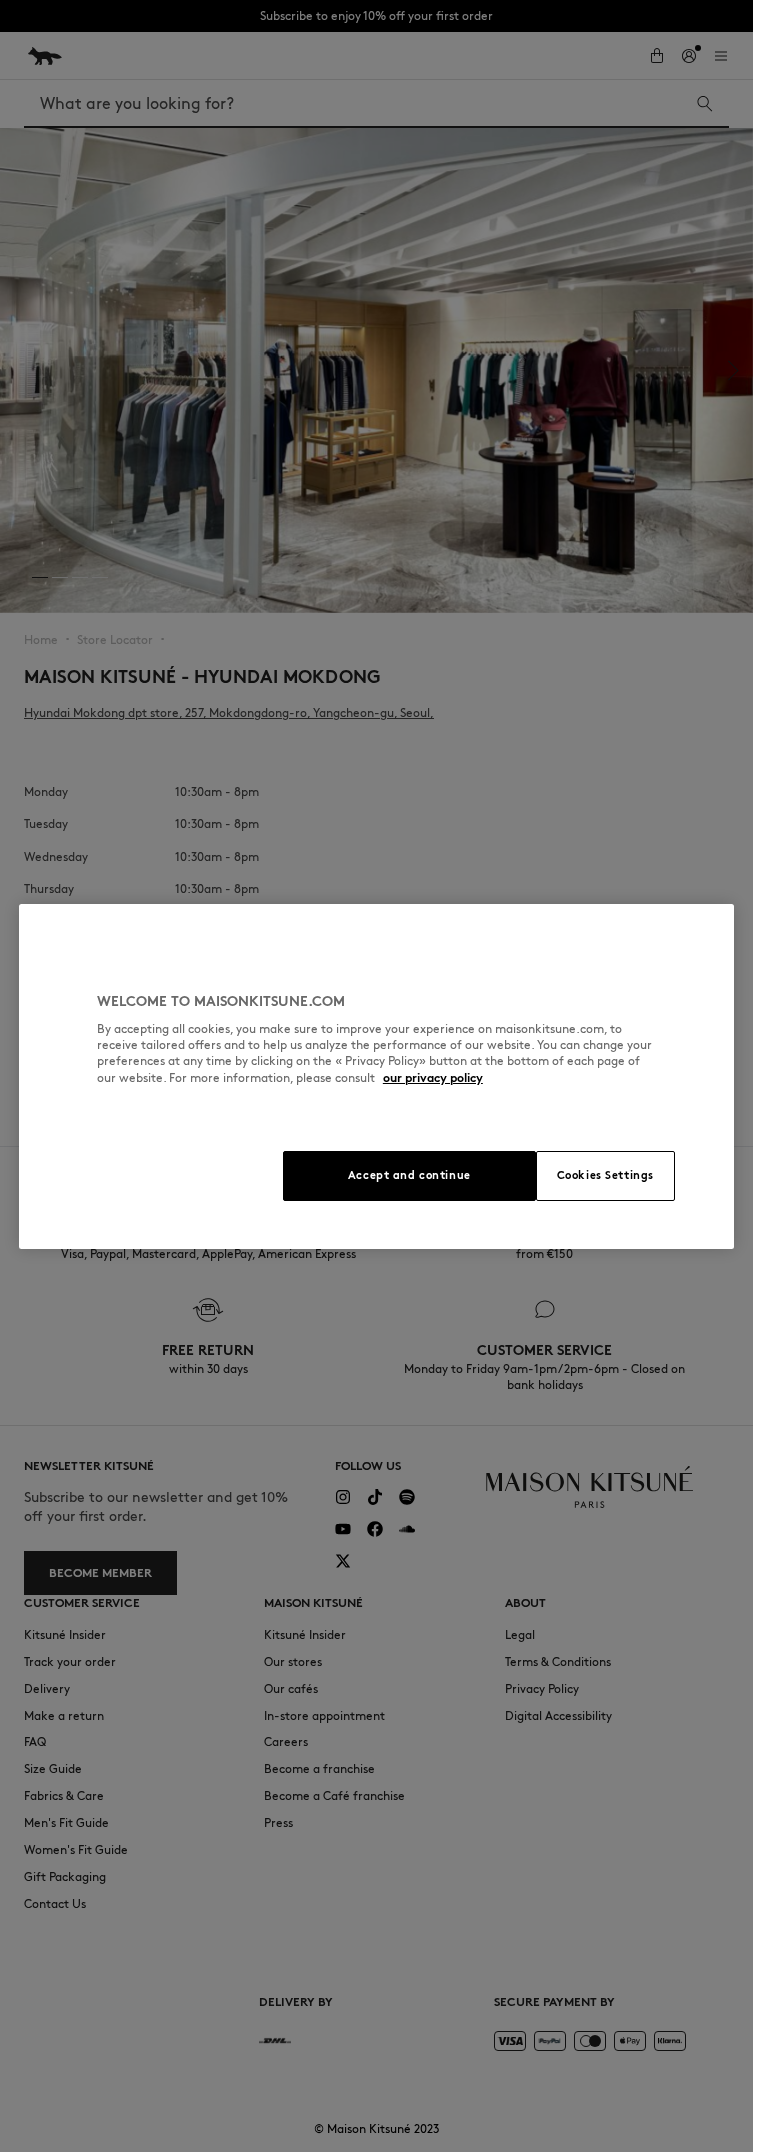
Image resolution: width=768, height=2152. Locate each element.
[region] (376, 1076)
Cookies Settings (605, 1175)
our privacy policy (433, 1077)
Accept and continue (409, 1175)
